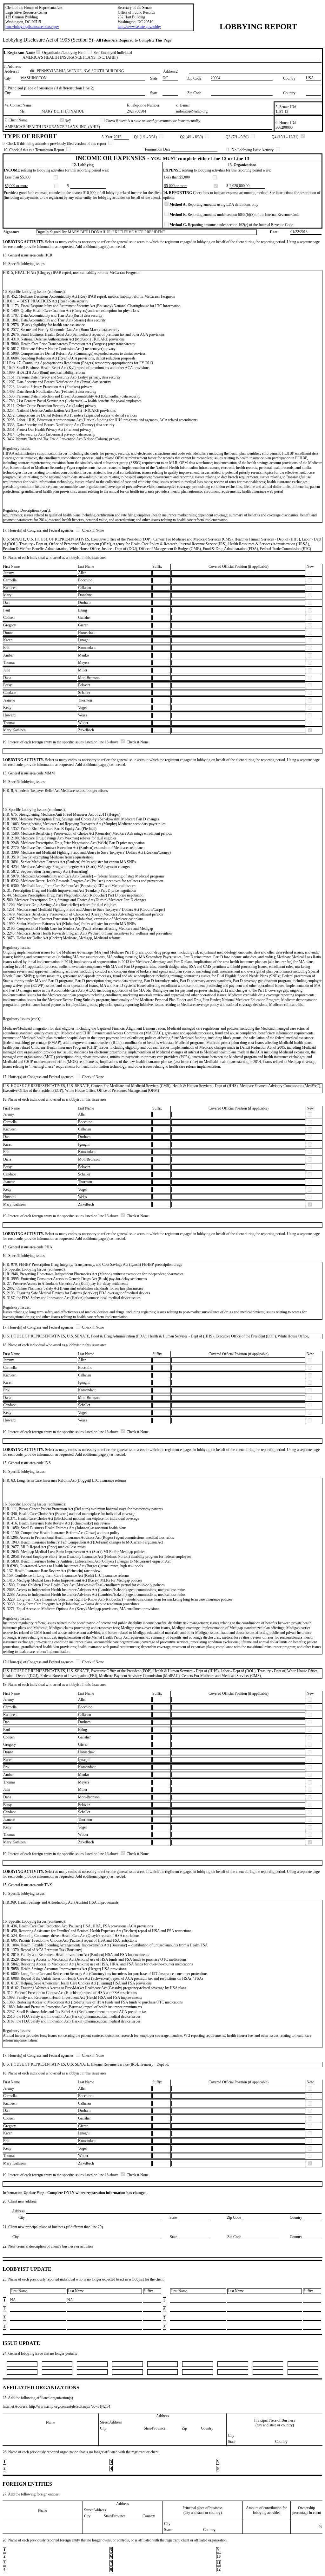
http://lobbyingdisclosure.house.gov (32, 27)
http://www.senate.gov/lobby (139, 27)
